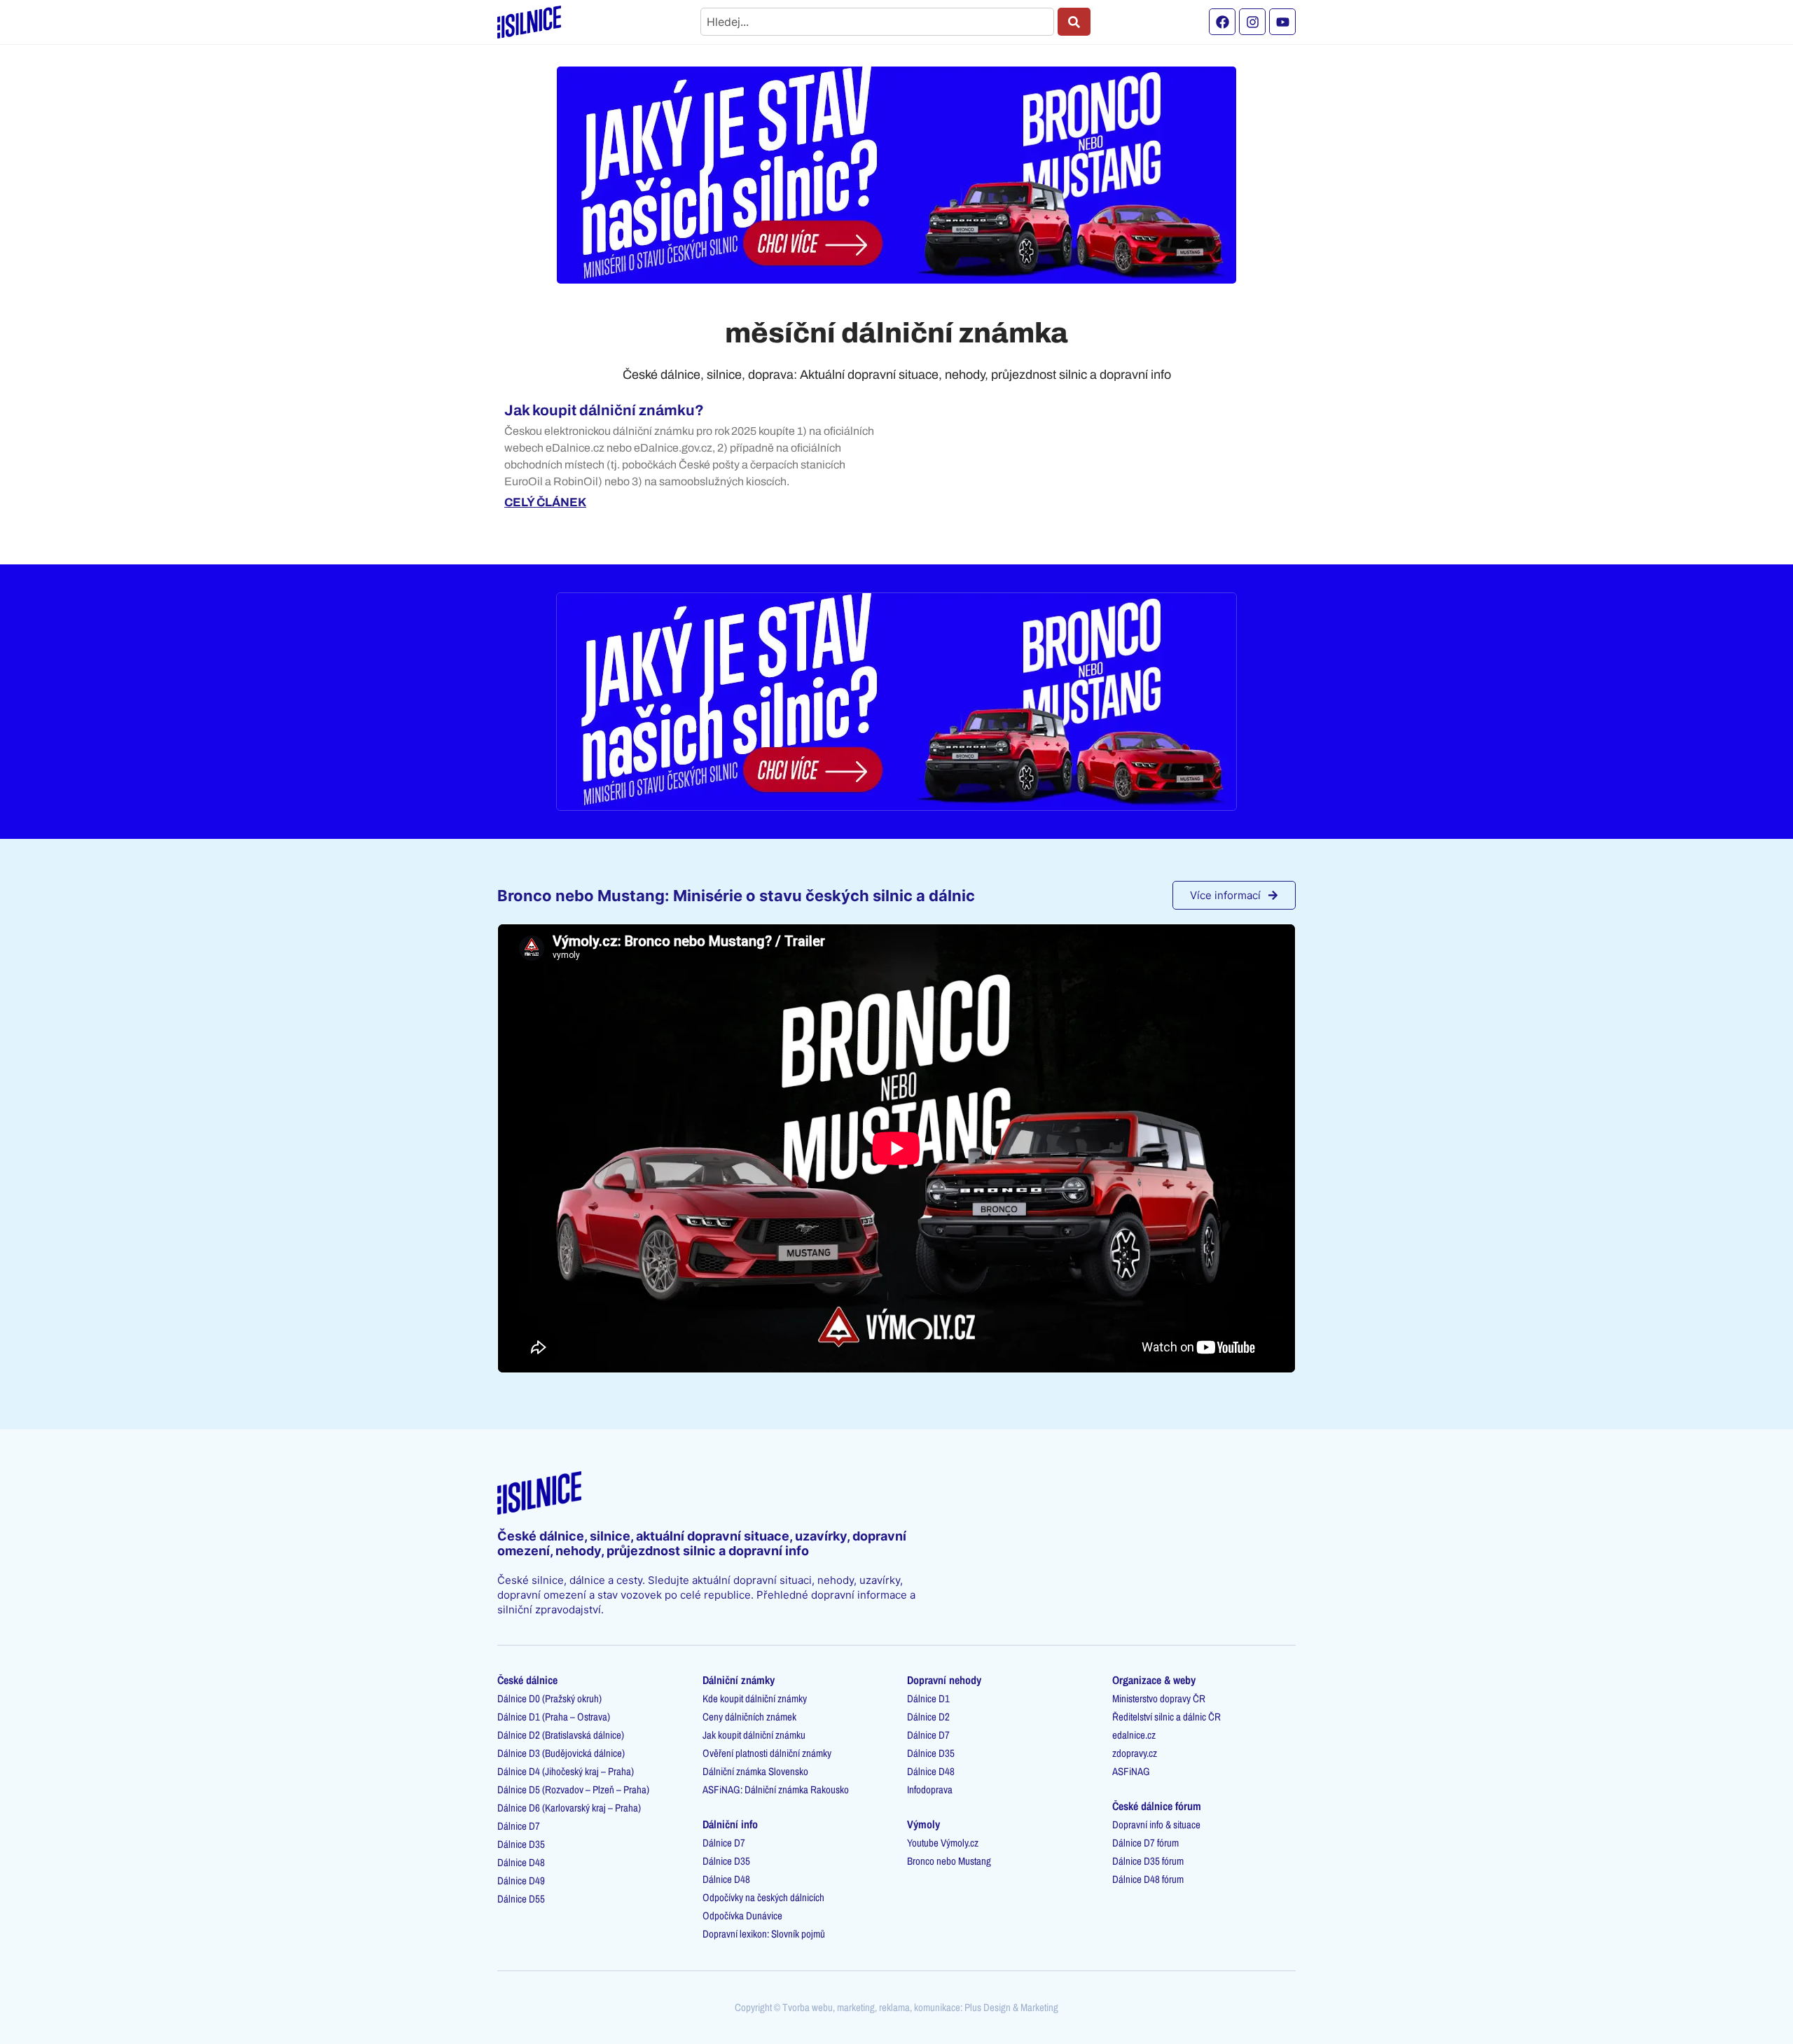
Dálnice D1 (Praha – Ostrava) (554, 1717)
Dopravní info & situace (1156, 1824)
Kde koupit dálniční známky (755, 1698)
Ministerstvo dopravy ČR (1159, 1698)
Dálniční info (730, 1824)
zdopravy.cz (1135, 1753)
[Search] (1074, 22)
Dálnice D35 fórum (1148, 1861)
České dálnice (527, 1680)
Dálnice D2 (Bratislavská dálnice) (561, 1735)
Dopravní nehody (944, 1680)
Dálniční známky (739, 1680)
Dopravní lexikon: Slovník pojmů (764, 1934)
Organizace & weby (1154, 1680)
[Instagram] (1252, 22)
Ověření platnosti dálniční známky (767, 1753)
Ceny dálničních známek (749, 1717)
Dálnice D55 (521, 1899)
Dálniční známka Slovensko (755, 1771)
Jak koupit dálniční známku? (604, 410)
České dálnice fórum (1157, 1806)
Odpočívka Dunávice (742, 1916)
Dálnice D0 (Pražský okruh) (549, 1698)
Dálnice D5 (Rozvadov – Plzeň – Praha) (573, 1789)
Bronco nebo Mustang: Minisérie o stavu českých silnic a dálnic (736, 896)
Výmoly (923, 1824)
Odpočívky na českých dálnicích (763, 1897)
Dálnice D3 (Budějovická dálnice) (561, 1753)
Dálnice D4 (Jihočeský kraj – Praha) (566, 1771)
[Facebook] (1222, 22)
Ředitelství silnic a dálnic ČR (1167, 1717)
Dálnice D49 (521, 1880)
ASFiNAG (1131, 1771)
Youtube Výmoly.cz (943, 1843)
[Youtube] (1282, 22)
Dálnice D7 (519, 1826)
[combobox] (877, 22)
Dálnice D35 (521, 1844)
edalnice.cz (1134, 1735)
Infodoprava (930, 1789)
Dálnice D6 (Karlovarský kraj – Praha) (569, 1808)
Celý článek (545, 502)
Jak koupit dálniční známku (754, 1735)
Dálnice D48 (521, 1862)
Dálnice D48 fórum (1148, 1879)
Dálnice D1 (928, 1698)
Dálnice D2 (928, 1717)
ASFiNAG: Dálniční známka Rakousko (776, 1789)
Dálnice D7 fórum (1145, 1843)
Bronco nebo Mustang (949, 1861)
